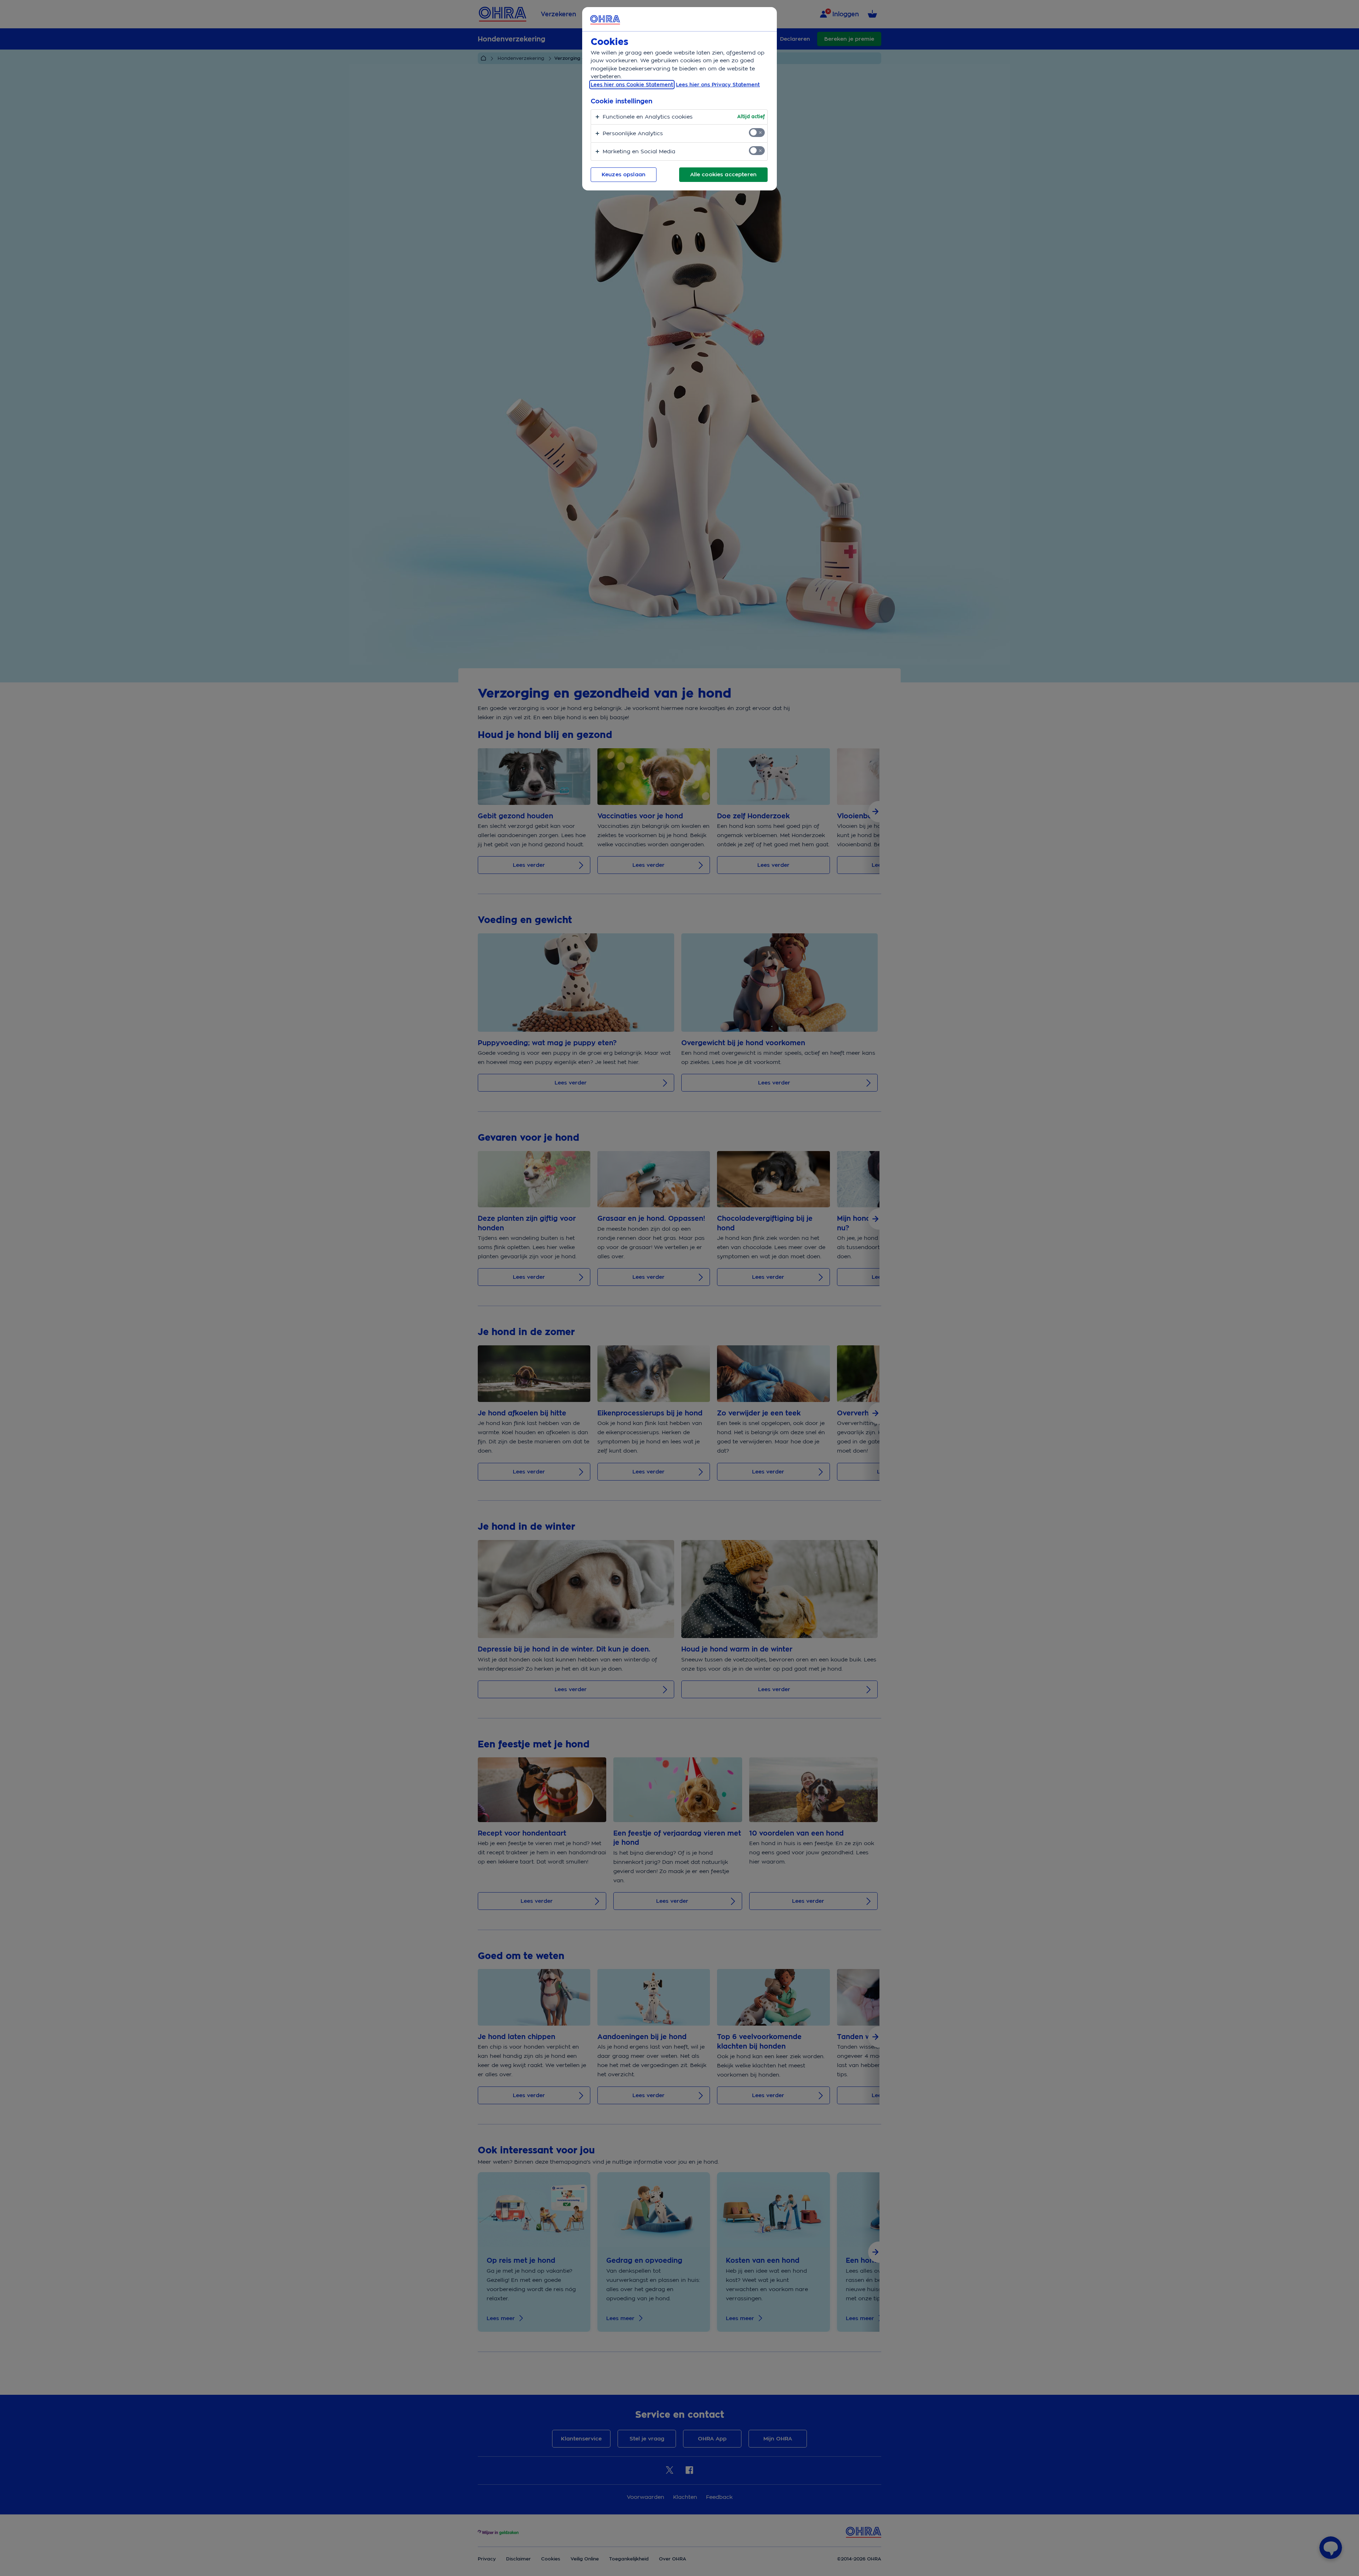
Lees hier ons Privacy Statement (718, 85)
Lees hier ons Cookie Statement (632, 85)
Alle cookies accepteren (723, 174)
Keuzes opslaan (624, 174)
